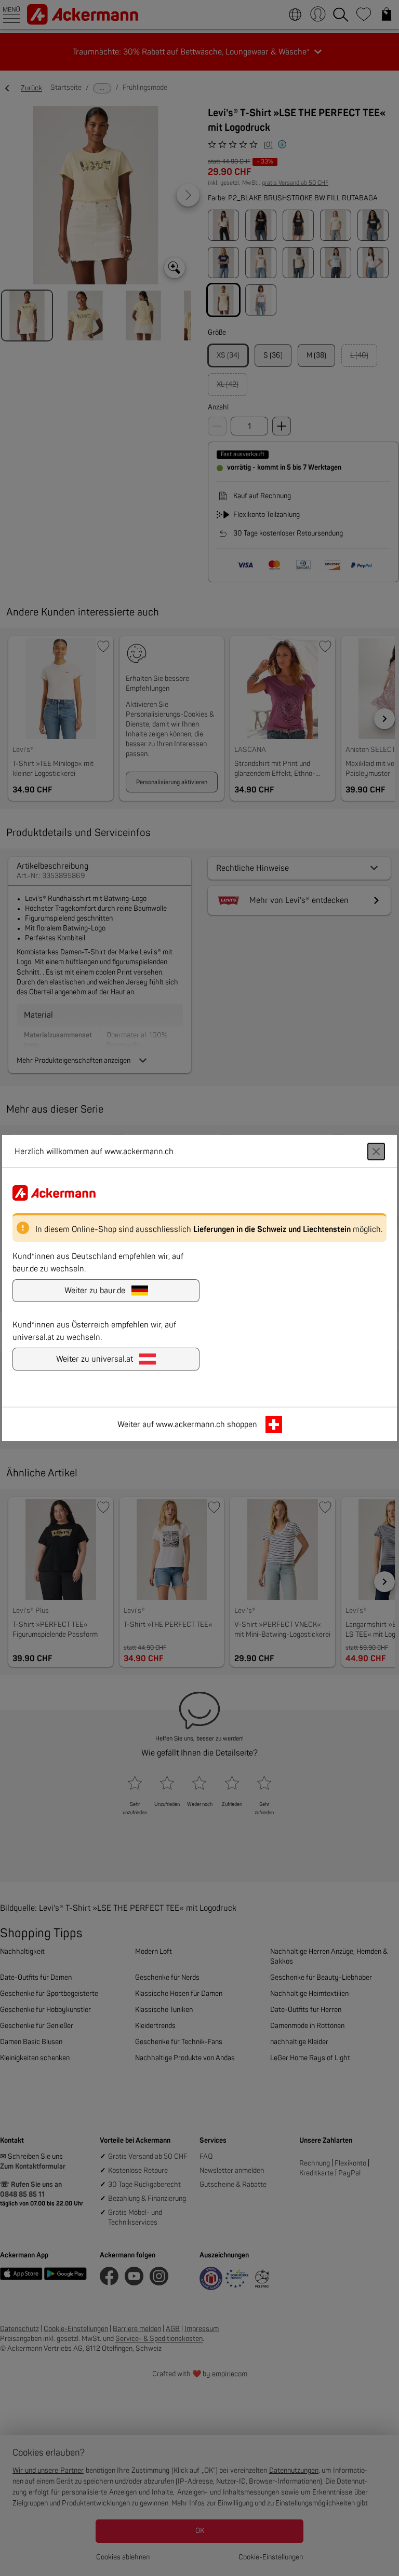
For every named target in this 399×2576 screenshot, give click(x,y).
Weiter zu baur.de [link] (95, 1291)
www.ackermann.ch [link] (190, 1424)
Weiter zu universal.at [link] (95, 1359)
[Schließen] (376, 1152)
